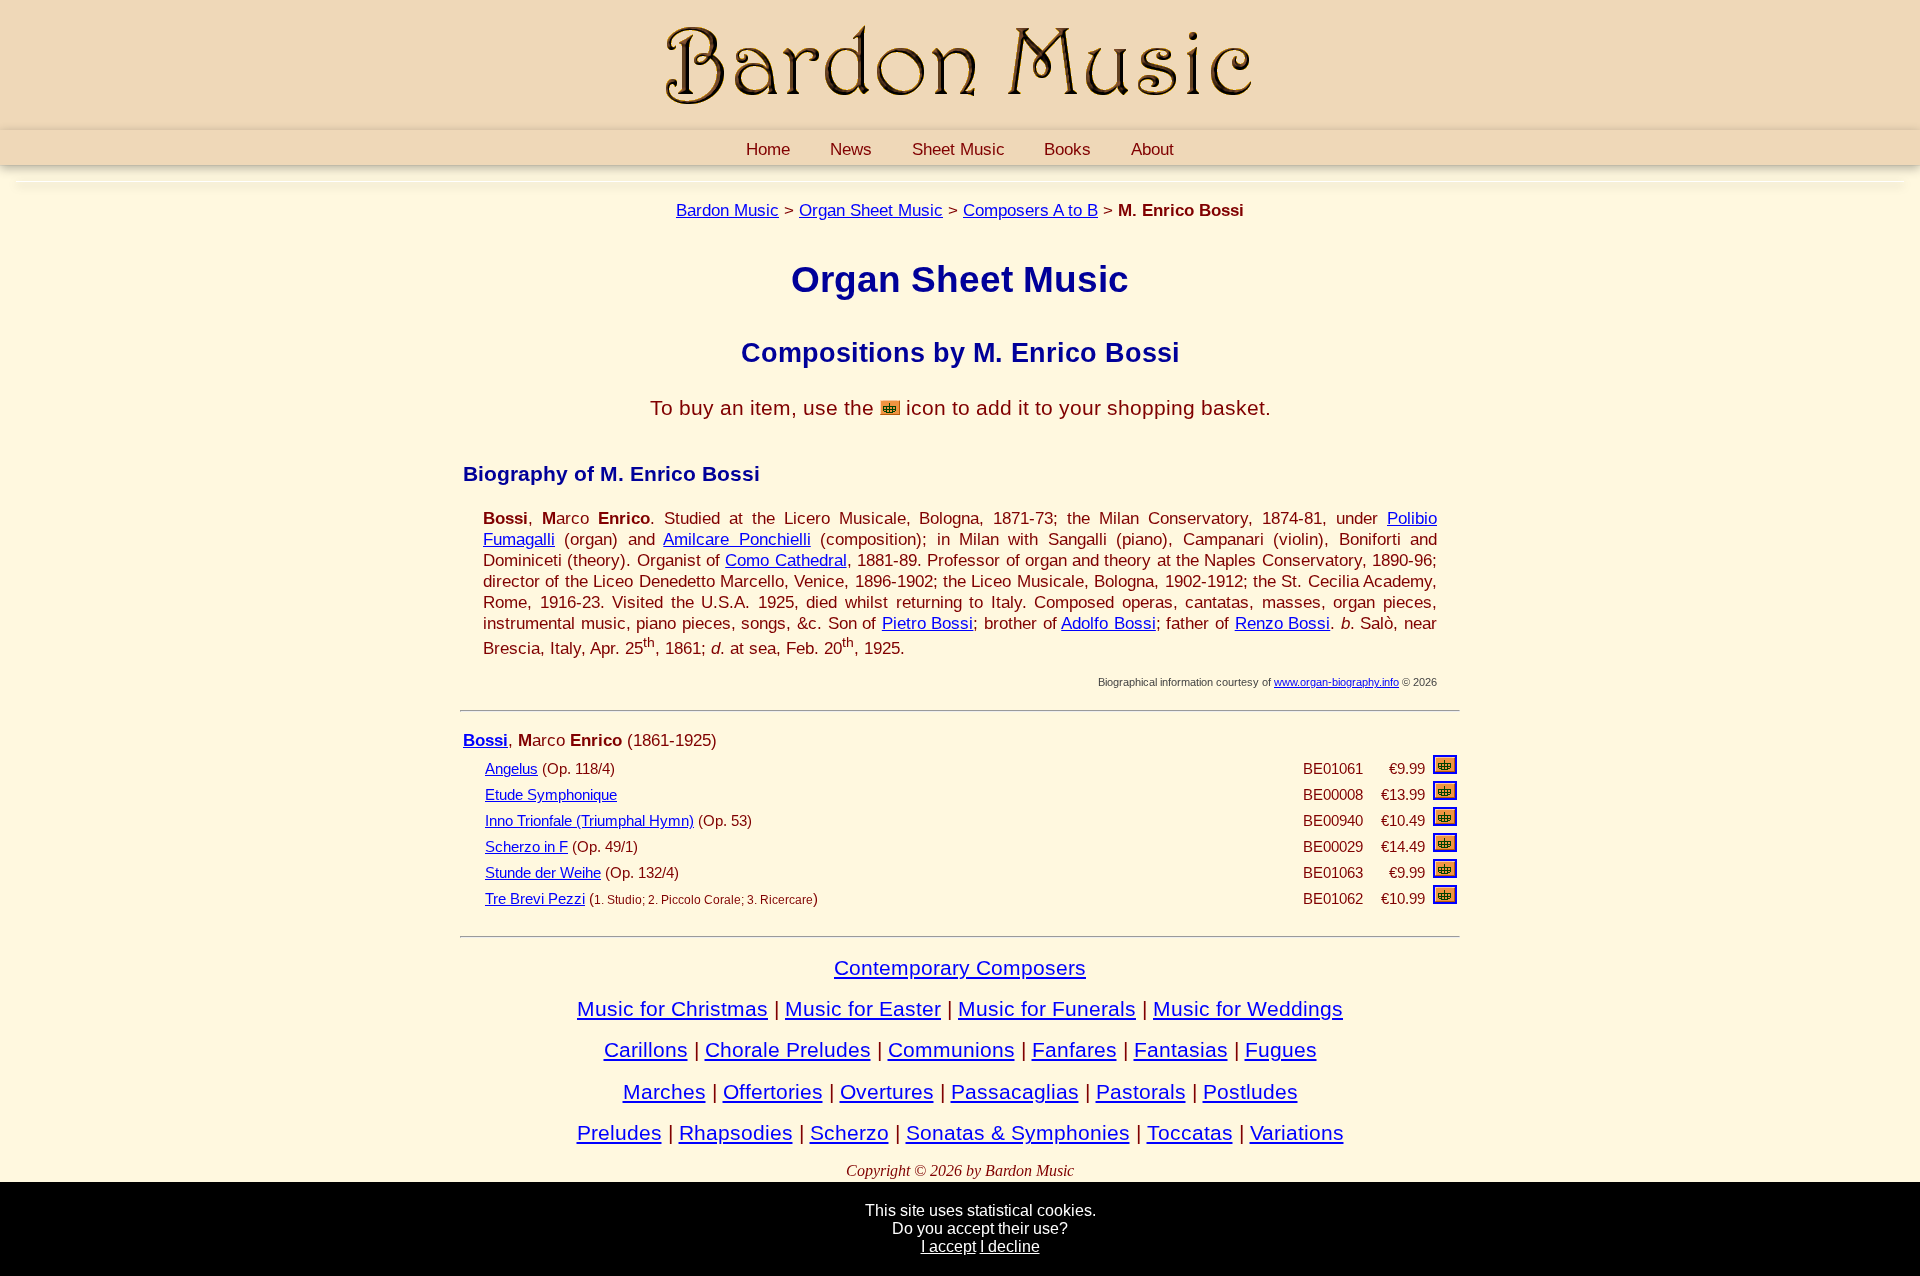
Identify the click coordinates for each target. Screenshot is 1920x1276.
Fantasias (1181, 1049)
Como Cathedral (785, 560)
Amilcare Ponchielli (736, 539)
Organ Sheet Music (871, 210)
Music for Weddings (1248, 1008)
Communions (951, 1049)
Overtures (887, 1091)
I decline (1010, 1246)
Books (1067, 149)
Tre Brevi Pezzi (535, 899)
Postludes (1250, 1091)
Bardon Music (727, 210)
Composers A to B (1030, 210)
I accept (948, 1246)
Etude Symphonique (551, 795)
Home (768, 149)
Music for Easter (863, 1008)
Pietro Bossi (928, 623)
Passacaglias (1015, 1091)
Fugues (1281, 1049)
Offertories (773, 1091)
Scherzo (849, 1132)
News (851, 149)
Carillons (646, 1049)
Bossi (485, 740)
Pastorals (1141, 1091)
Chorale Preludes (788, 1049)
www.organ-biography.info (1336, 682)
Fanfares (1074, 1049)
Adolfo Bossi (1108, 623)
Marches (664, 1091)
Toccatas (1190, 1132)
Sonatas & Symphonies (1018, 1132)
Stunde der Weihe (543, 873)
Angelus (511, 769)
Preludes (619, 1132)
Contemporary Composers (960, 967)
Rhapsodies (736, 1132)
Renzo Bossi (1283, 623)
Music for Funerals (1047, 1008)
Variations (1297, 1132)
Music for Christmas (672, 1008)
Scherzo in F (526, 847)
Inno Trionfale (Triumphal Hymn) (589, 821)
